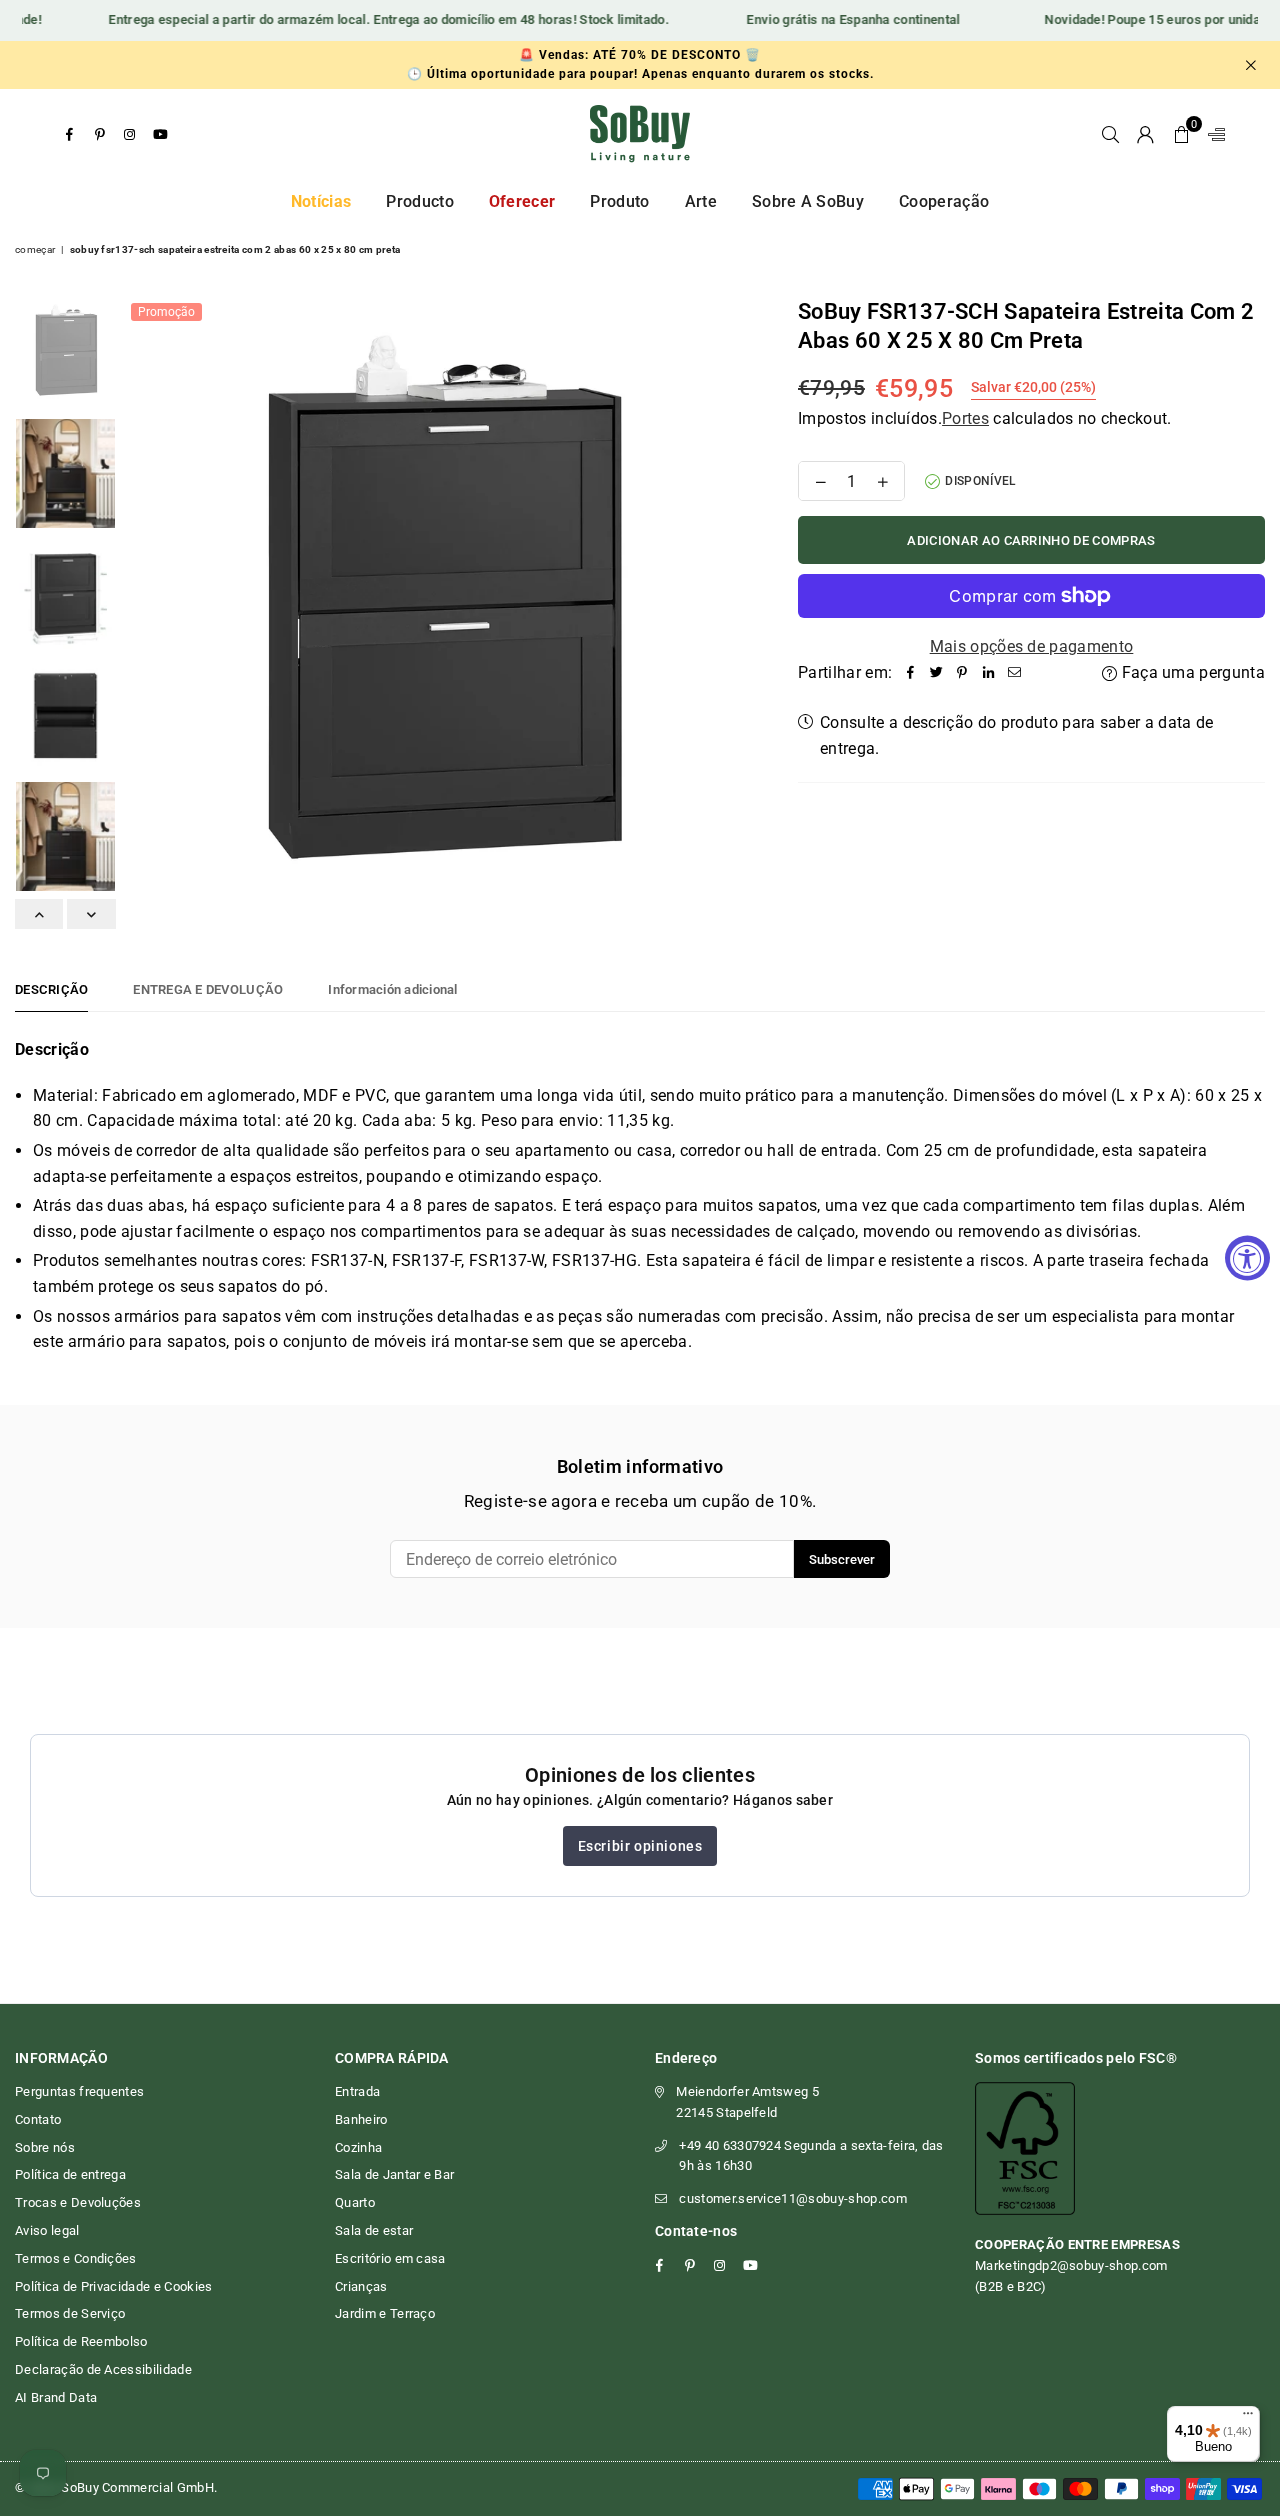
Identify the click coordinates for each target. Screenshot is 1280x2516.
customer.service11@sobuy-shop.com (793, 2198)
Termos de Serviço (70, 2313)
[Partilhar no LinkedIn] (988, 673)
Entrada (357, 2091)
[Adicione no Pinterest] (962, 673)
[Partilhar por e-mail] (1014, 673)
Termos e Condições (76, 2258)
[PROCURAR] (1110, 134)
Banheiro (361, 2119)
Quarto (355, 2202)
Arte (701, 201)
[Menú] (1248, 2418)
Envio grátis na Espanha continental (836, 19)
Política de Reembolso (81, 2341)
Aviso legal (47, 2230)
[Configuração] (1212, 134)
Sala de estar (374, 2230)
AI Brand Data (56, 2397)
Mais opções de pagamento (1032, 646)
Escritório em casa (390, 2258)
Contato (38, 2119)
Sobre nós (45, 2147)
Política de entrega (70, 2174)
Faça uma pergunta (1191, 672)
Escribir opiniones (640, 1846)
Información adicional (392, 989)
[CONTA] (1145, 134)
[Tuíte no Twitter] (936, 673)
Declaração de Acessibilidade (103, 2369)
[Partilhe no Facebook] (910, 673)
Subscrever (842, 1559)
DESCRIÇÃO (51, 989)
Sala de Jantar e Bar (394, 2174)
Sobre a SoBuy (808, 201)
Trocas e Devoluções (78, 2202)
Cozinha (358, 2147)
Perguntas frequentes (79, 2091)
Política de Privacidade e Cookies (114, 2286)
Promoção (166, 312)
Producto (420, 201)
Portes (965, 418)
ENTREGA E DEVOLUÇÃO (208, 989)
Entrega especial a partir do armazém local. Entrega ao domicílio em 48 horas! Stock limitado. (372, 19)
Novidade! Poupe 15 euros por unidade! (1145, 19)
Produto (619, 201)
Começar (35, 249)
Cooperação (944, 201)
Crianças (361, 2286)
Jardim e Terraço (385, 2313)
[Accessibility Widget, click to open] (1247, 1258)
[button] (1181, 134)
